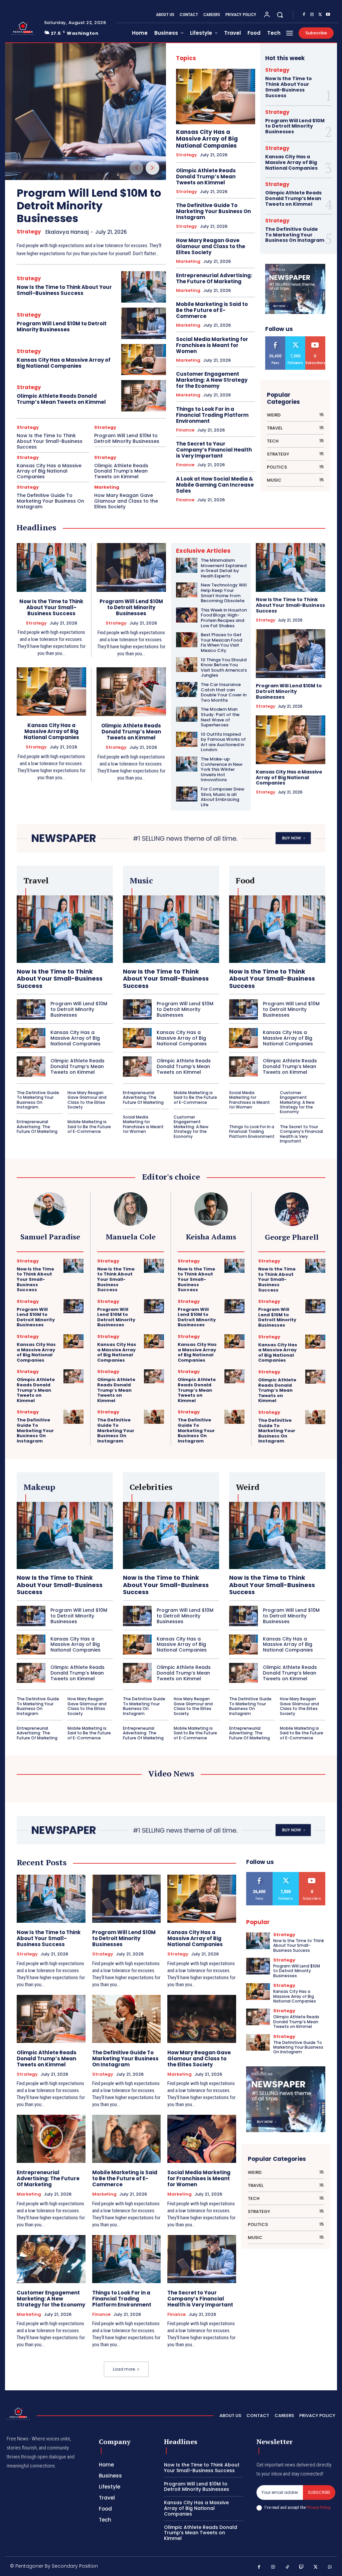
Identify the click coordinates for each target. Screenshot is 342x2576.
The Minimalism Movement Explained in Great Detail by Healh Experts (224, 568)
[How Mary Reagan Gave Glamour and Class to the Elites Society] (202, 2019)
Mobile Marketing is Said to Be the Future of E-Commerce (212, 310)
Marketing (107, 487)
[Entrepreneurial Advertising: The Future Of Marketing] (51, 2139)
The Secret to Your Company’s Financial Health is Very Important (214, 450)
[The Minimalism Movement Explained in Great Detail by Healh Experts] (187, 565)
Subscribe (315, 339)
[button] (280, 15)
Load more (124, 2369)
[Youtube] (328, 15)
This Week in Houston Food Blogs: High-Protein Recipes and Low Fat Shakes (224, 618)
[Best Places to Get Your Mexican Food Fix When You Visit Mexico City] (187, 640)
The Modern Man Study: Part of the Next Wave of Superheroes (220, 717)
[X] (320, 15)
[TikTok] (287, 2567)
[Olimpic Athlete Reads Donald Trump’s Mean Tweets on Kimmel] (144, 396)
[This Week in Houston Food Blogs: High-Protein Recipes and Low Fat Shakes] (187, 615)
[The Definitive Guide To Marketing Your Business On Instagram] (73, 1417)
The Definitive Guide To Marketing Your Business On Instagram (50, 501)
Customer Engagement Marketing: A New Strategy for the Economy (212, 380)
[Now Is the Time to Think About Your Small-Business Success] (144, 287)
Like (276, 339)
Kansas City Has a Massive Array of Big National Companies (64, 363)
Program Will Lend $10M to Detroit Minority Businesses (89, 206)
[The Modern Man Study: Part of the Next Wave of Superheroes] (187, 714)
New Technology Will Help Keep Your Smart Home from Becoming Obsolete (224, 593)
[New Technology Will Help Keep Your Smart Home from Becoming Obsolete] (187, 590)
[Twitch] (302, 2567)
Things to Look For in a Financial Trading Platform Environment (212, 415)
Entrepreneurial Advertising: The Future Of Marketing (214, 278)
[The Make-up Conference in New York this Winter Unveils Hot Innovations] (187, 764)
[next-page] (152, 168)
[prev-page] (136, 168)
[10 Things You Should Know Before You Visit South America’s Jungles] (187, 665)
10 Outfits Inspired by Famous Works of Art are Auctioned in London (223, 742)
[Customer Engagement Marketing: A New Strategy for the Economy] (51, 2259)
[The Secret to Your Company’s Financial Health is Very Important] (202, 2259)
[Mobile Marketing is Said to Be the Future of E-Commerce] (127, 2139)
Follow (296, 339)
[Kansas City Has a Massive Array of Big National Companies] (144, 360)
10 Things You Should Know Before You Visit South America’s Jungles (224, 668)
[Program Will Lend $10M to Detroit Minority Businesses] (85, 112)
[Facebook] (304, 15)
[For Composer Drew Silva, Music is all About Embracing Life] (187, 794)
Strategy (29, 232)
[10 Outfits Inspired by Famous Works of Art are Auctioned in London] (187, 739)
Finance (185, 430)
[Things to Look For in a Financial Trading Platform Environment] (127, 2259)
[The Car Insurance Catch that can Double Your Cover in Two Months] (187, 690)
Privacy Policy (318, 2507)
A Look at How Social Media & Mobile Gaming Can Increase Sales (215, 485)
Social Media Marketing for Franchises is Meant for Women (212, 345)
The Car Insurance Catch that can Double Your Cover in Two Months (224, 692)
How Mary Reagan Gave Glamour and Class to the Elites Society (126, 501)
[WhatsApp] (330, 2567)
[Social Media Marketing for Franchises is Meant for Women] (202, 2139)
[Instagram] (312, 15)
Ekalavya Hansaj (67, 232)
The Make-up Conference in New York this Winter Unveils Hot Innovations (222, 769)
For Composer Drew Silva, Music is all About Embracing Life (223, 797)
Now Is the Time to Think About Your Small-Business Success (64, 290)
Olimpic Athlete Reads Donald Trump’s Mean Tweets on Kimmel (61, 399)
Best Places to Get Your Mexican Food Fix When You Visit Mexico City (221, 643)
